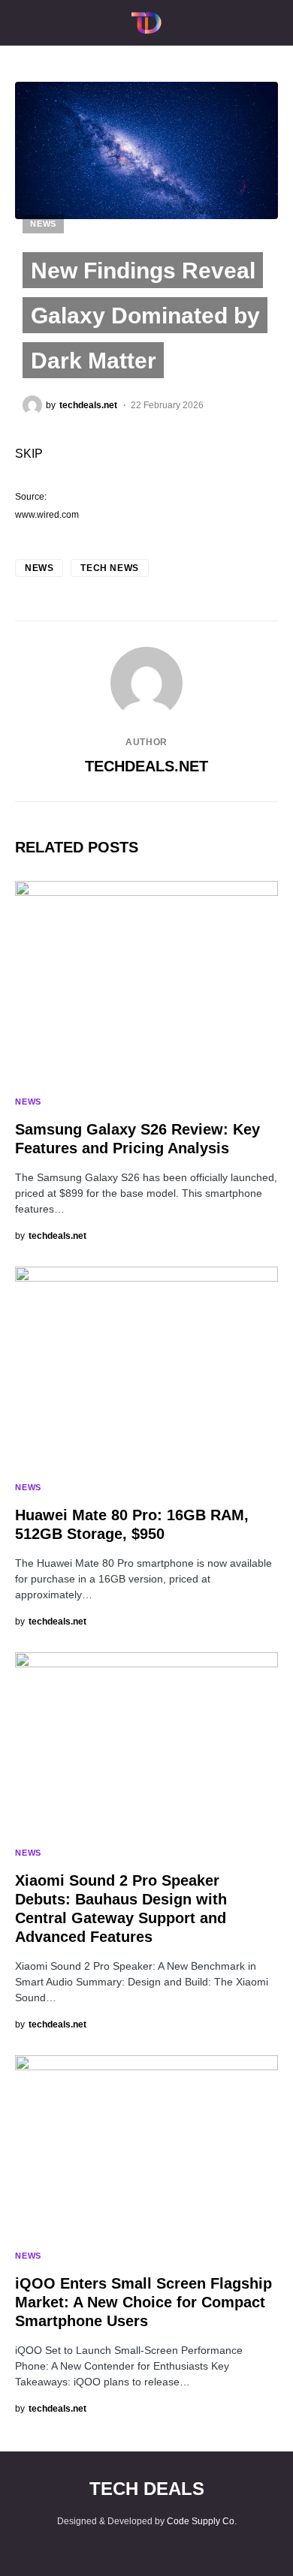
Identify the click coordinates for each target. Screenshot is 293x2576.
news (39, 568)
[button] (20, 23)
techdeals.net (146, 766)
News (43, 224)
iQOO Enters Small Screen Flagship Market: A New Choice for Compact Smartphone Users (143, 2302)
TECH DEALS (147, 2489)
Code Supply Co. (202, 2521)
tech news (109, 568)
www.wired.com (47, 515)
